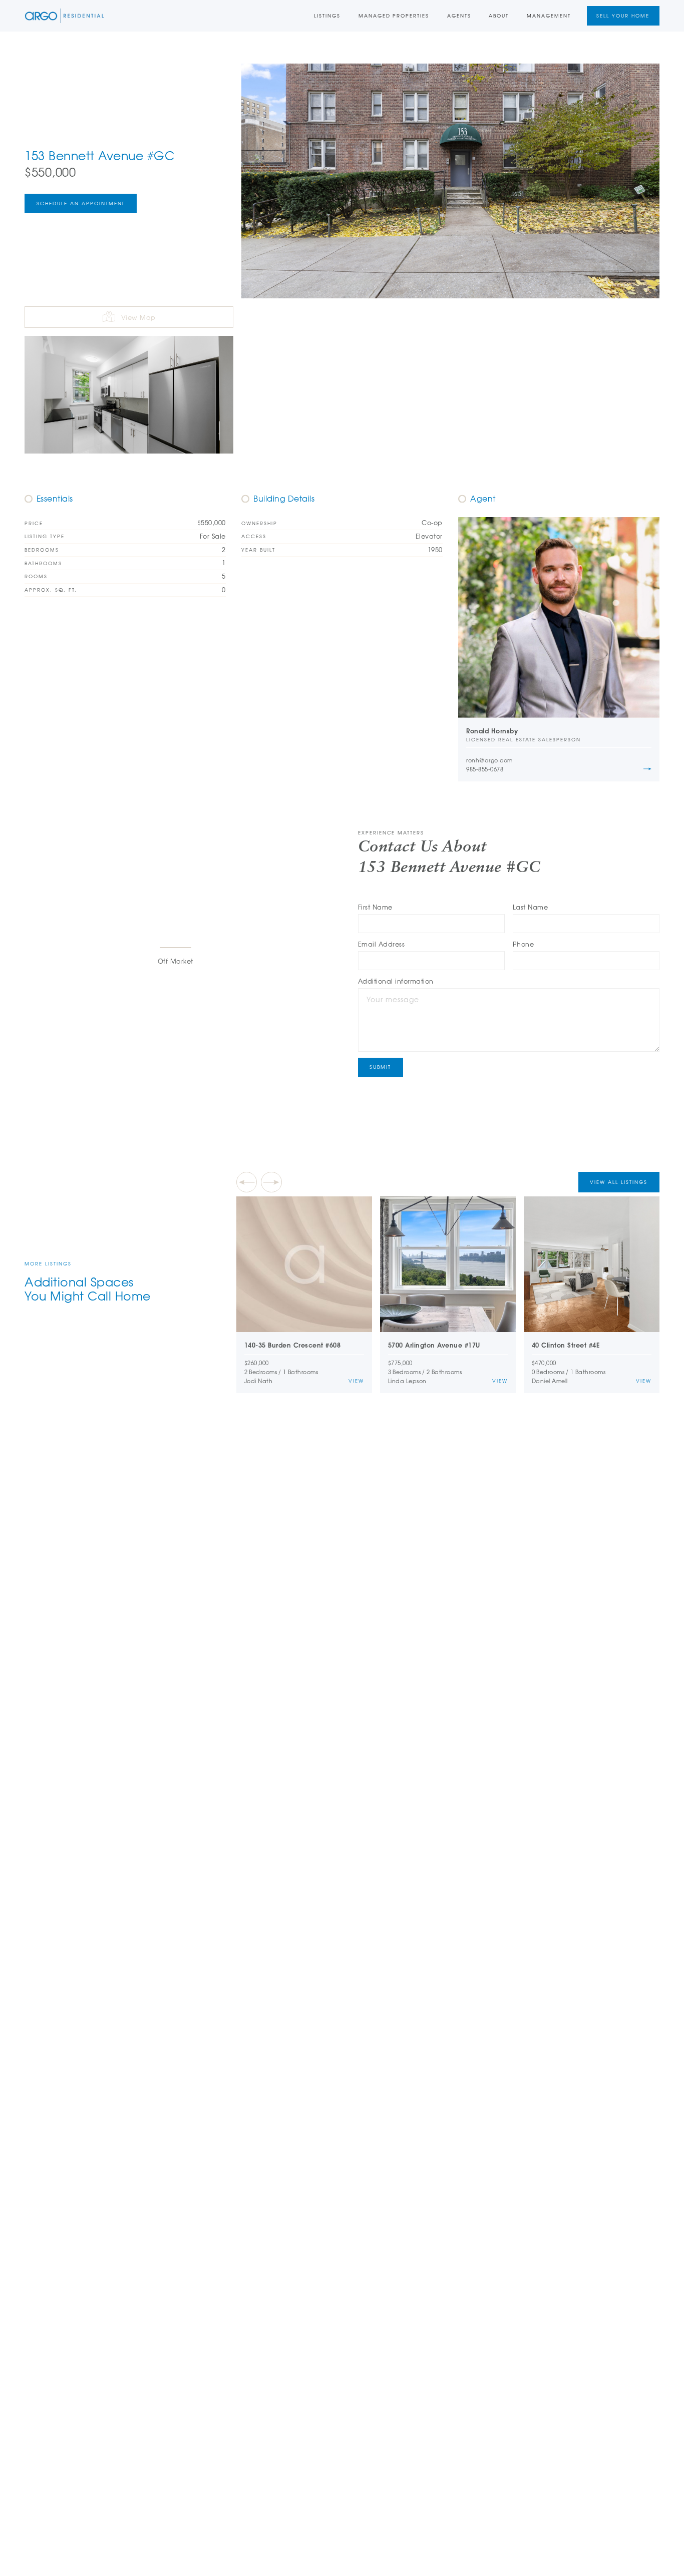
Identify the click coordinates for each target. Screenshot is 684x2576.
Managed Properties (394, 16)
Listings (327, 16)
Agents (459, 16)
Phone (524, 944)
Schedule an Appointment (81, 203)
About (499, 16)
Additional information (396, 981)
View (356, 1381)
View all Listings (619, 1182)
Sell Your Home (623, 16)
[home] (64, 16)
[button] (247, 1182)
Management (549, 16)
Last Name (531, 907)
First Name (375, 907)
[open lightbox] (450, 181)
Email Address (382, 944)
